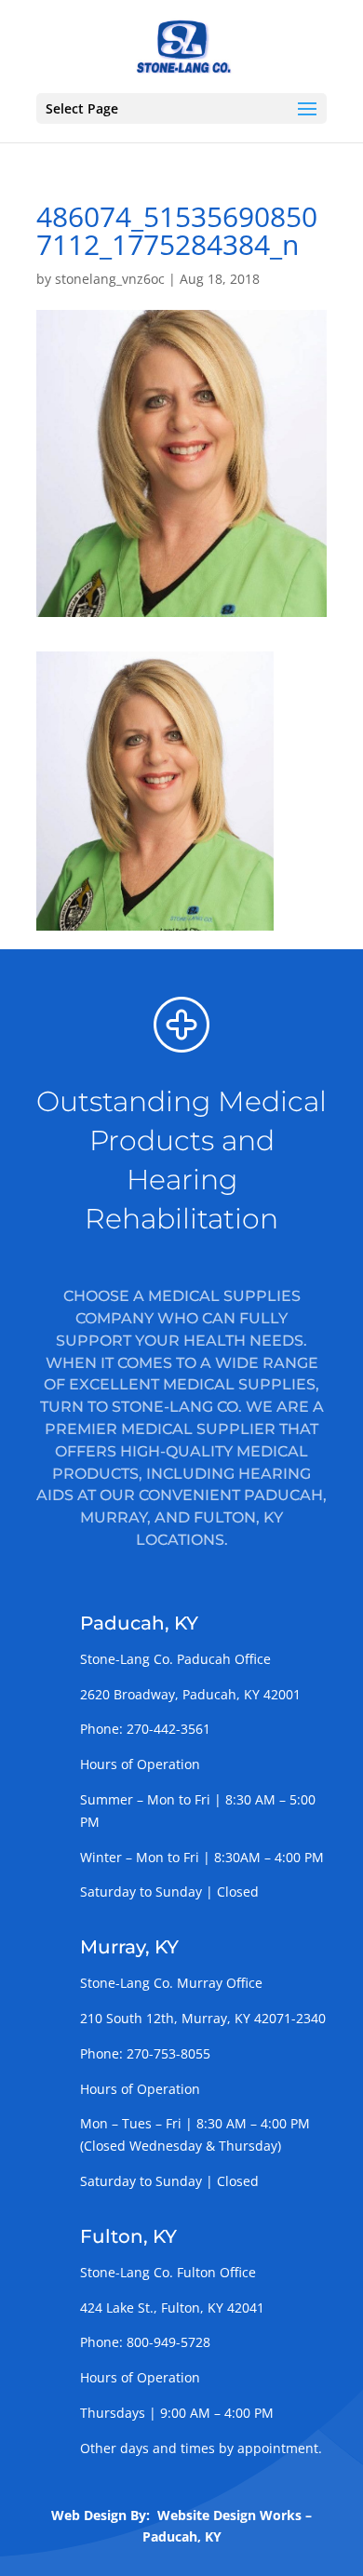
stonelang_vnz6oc (110, 279)
